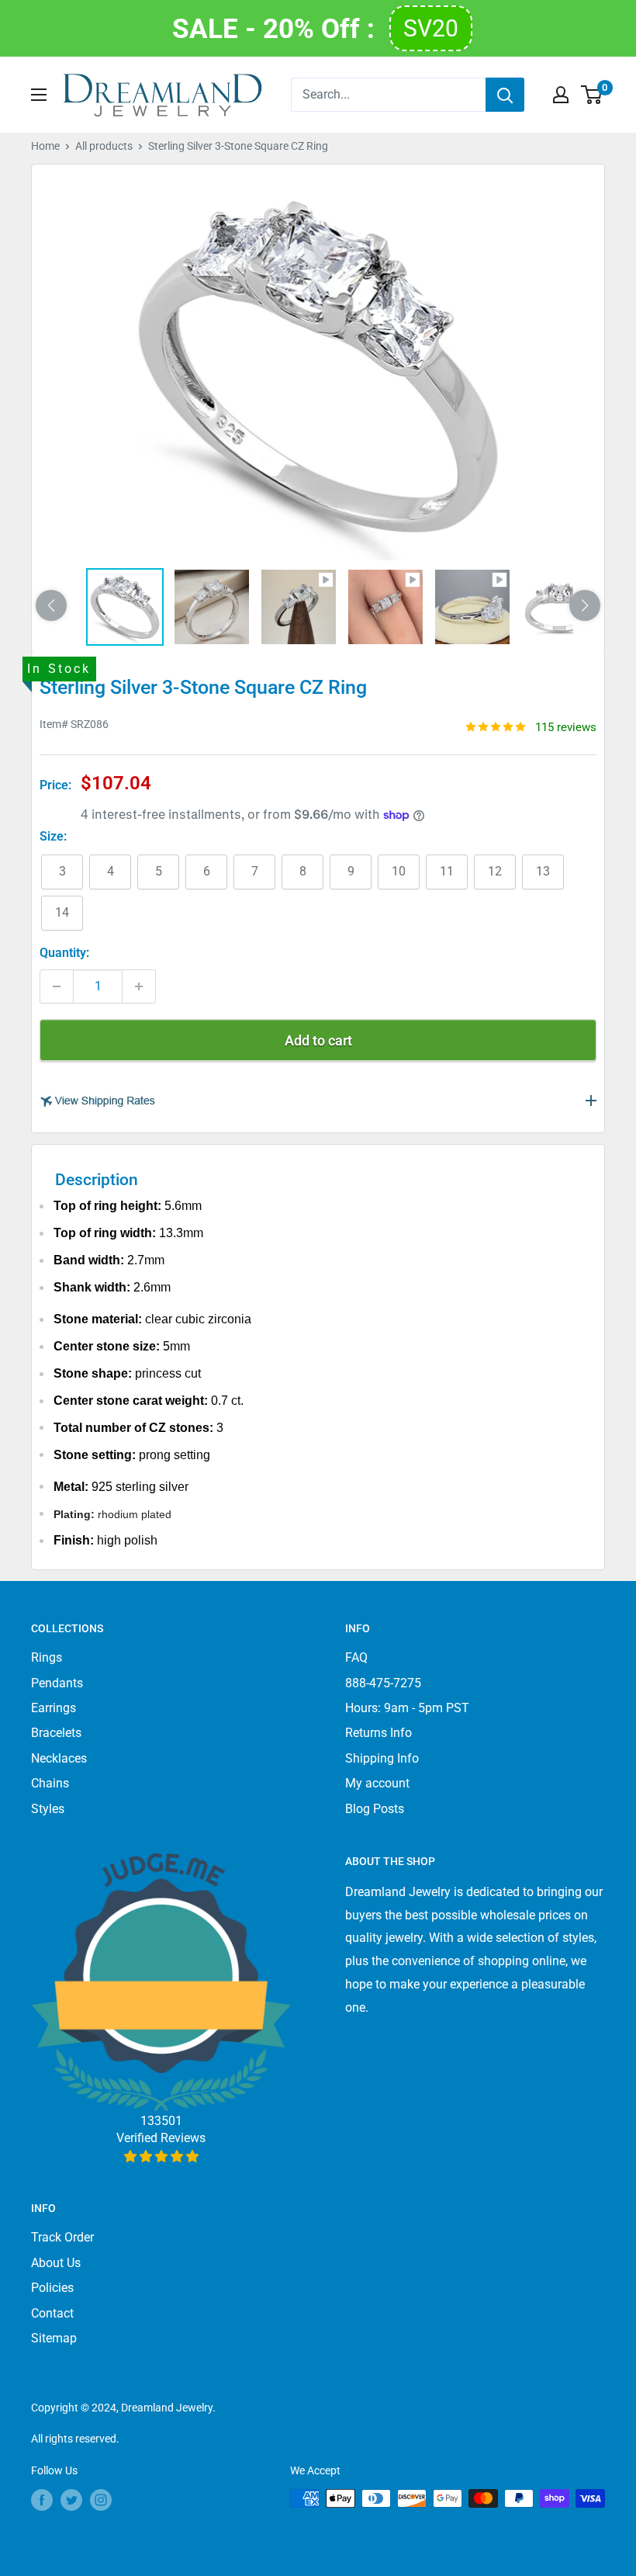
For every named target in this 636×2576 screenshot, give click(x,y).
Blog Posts (375, 1809)
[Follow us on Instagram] (101, 2500)
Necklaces (59, 1758)
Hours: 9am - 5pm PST (407, 1708)
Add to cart (318, 1040)
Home (45, 146)
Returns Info (378, 1733)
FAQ (356, 1657)
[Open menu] (39, 95)
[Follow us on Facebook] (42, 2500)
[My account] (561, 95)
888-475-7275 (383, 1683)
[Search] (505, 95)
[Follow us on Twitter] (71, 2500)
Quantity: (64, 953)
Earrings (54, 1708)
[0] (592, 95)
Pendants (57, 1683)
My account (377, 1783)
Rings (47, 1657)
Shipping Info (382, 1758)
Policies (52, 2288)
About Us (56, 2263)
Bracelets (56, 1733)
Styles (48, 1809)
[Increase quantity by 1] (139, 986)
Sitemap (54, 2338)
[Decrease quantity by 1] (57, 986)
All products (104, 146)
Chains (50, 1783)
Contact (52, 2313)
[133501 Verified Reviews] (161, 2156)
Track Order (62, 2237)
